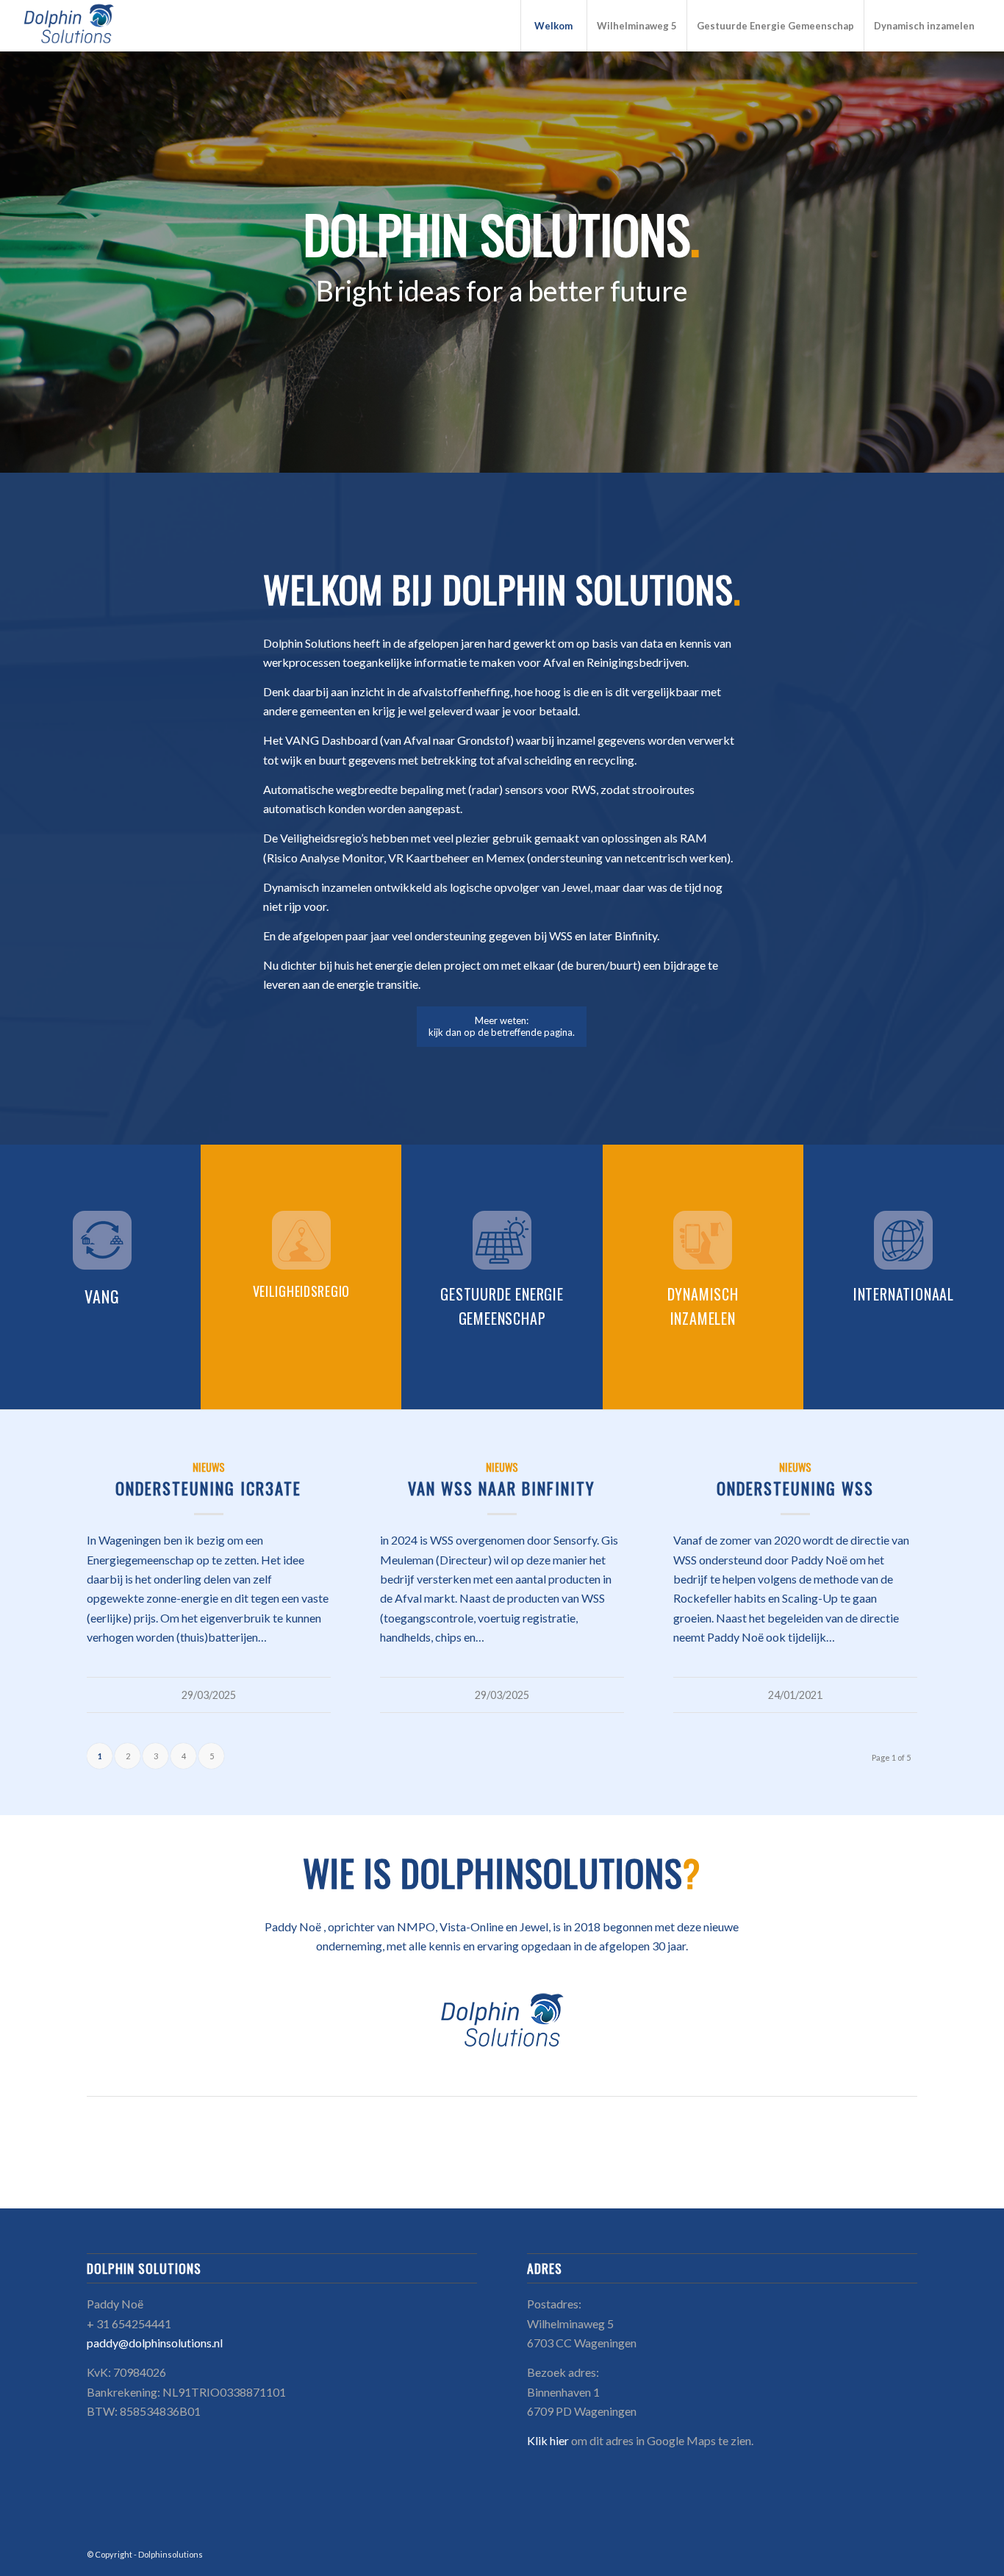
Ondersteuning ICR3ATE (208, 1488)
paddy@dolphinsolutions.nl (155, 2343)
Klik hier (548, 2440)
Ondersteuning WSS (795, 1488)
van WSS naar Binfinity (502, 1488)
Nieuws (209, 1467)
